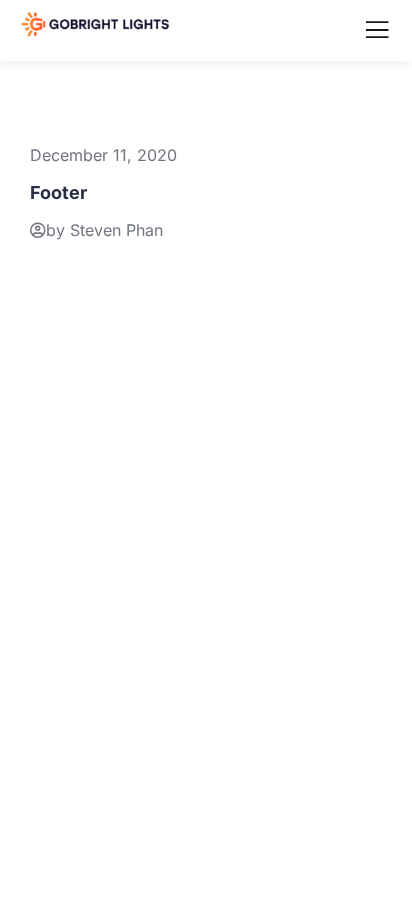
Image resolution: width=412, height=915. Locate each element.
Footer (58, 192)
